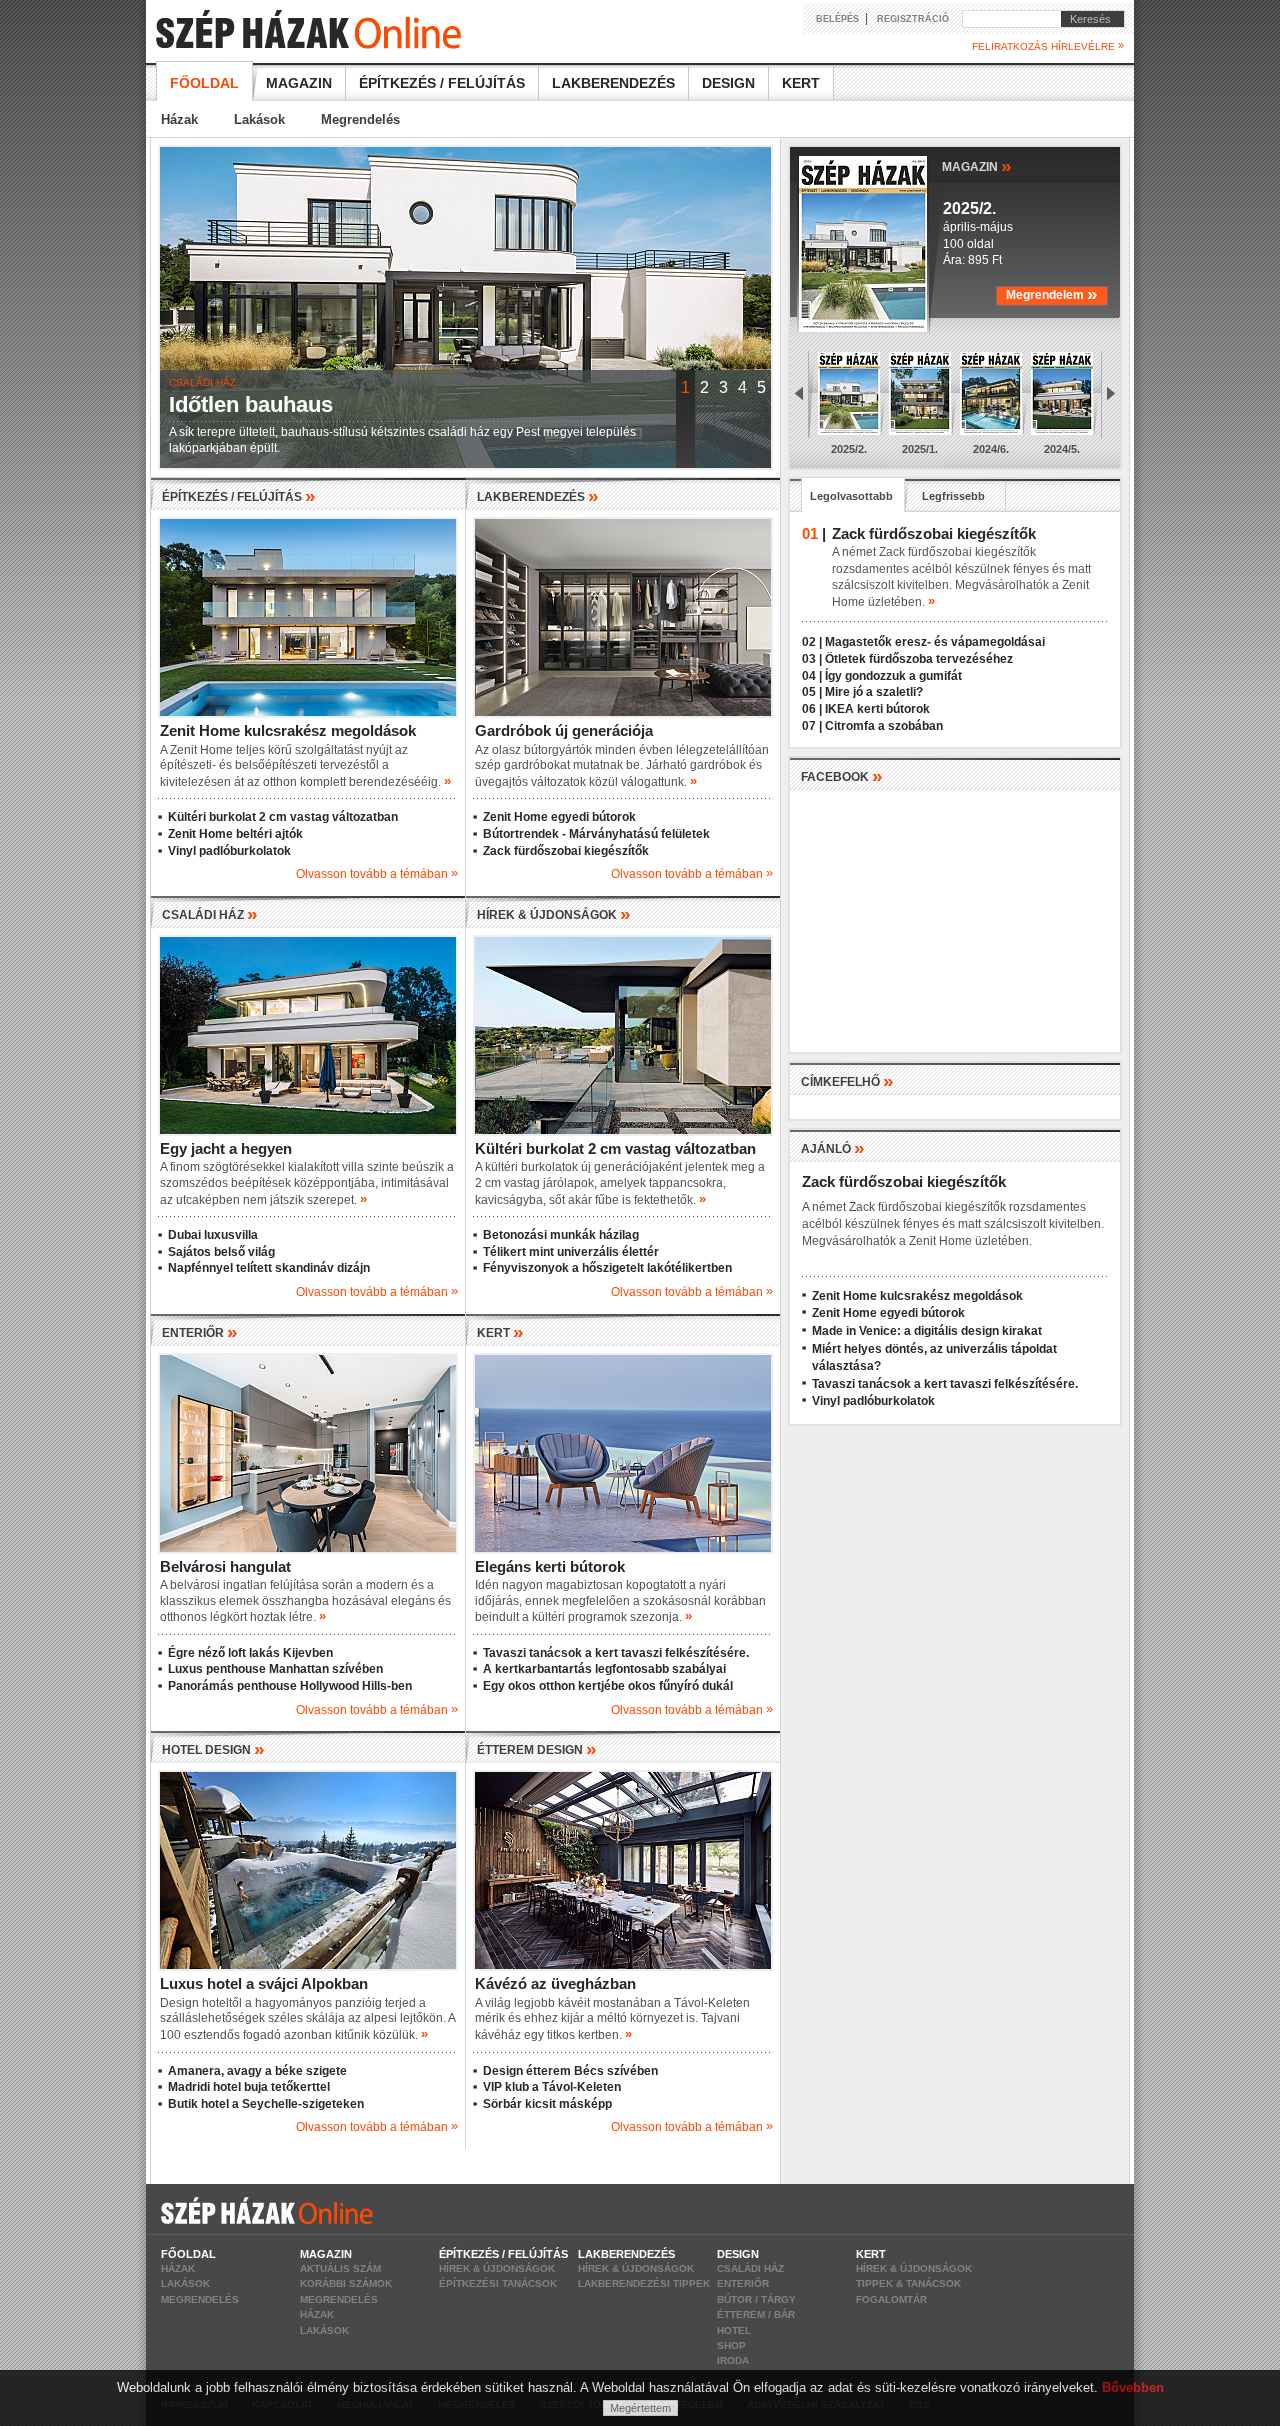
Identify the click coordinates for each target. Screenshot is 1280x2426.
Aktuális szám (340, 2268)
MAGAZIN (977, 165)
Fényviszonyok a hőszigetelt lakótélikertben (607, 1268)
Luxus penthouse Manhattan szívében (275, 1669)
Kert (801, 83)
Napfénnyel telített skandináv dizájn (269, 1268)
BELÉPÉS (837, 19)
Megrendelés (360, 119)
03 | (812, 659)
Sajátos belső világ (221, 1252)
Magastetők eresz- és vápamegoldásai (935, 642)
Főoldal (204, 83)
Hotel (734, 2330)
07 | (812, 726)
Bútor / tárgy (756, 2299)
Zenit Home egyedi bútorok (559, 817)
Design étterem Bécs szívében (570, 2071)
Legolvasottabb (851, 496)
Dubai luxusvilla (213, 1235)
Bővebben (1133, 2387)
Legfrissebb (953, 496)
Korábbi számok (346, 2283)
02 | (812, 642)
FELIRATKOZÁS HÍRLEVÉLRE (1048, 46)
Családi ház (750, 2268)
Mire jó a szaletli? (874, 692)
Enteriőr (743, 2283)
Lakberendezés (613, 83)
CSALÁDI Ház (210, 915)
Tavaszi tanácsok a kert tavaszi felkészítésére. (616, 1653)
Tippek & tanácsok (908, 2283)
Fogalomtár (891, 2299)
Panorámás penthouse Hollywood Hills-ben (290, 1686)
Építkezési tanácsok (498, 2283)
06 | (812, 709)
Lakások (259, 119)
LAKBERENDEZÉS (538, 497)
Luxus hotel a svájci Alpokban (264, 1983)
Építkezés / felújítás (442, 83)
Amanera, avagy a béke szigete (257, 2071)
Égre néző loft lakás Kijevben (250, 1653)
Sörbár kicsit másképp (547, 2104)
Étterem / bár (756, 2314)
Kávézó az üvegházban (555, 1983)
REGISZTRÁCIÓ (913, 19)
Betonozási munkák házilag (561, 1235)
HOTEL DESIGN (213, 1750)
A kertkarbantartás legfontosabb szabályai (604, 1669)
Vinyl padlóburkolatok (229, 851)
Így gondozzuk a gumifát (893, 676)
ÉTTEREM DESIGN (537, 1750)
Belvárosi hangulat (225, 1566)
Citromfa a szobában (884, 726)
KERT (500, 1333)
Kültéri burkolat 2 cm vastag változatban (283, 817)
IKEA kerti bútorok (877, 709)
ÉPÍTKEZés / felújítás (239, 497)
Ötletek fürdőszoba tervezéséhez (919, 659)
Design (728, 83)
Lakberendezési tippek (644, 2283)
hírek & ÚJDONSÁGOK (554, 915)
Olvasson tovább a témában (377, 874)
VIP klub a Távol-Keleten (552, 2087)
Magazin (299, 83)
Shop (731, 2345)
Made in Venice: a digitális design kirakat (927, 1331)
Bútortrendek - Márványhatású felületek (596, 834)
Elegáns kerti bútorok (550, 1566)
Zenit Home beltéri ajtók (235, 834)
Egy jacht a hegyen (226, 1148)
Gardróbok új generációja (564, 730)
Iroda (733, 2360)
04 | (812, 676)
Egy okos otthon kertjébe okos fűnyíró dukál (608, 1686)
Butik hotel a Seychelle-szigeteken (266, 2104)
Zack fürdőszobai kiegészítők (566, 851)
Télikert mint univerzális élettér (571, 1252)
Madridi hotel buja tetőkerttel (249, 2087)
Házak (179, 119)
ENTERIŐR (200, 1333)
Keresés (1086, 19)
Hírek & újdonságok (497, 2268)
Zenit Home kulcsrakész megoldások (288, 730)
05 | (812, 692)
